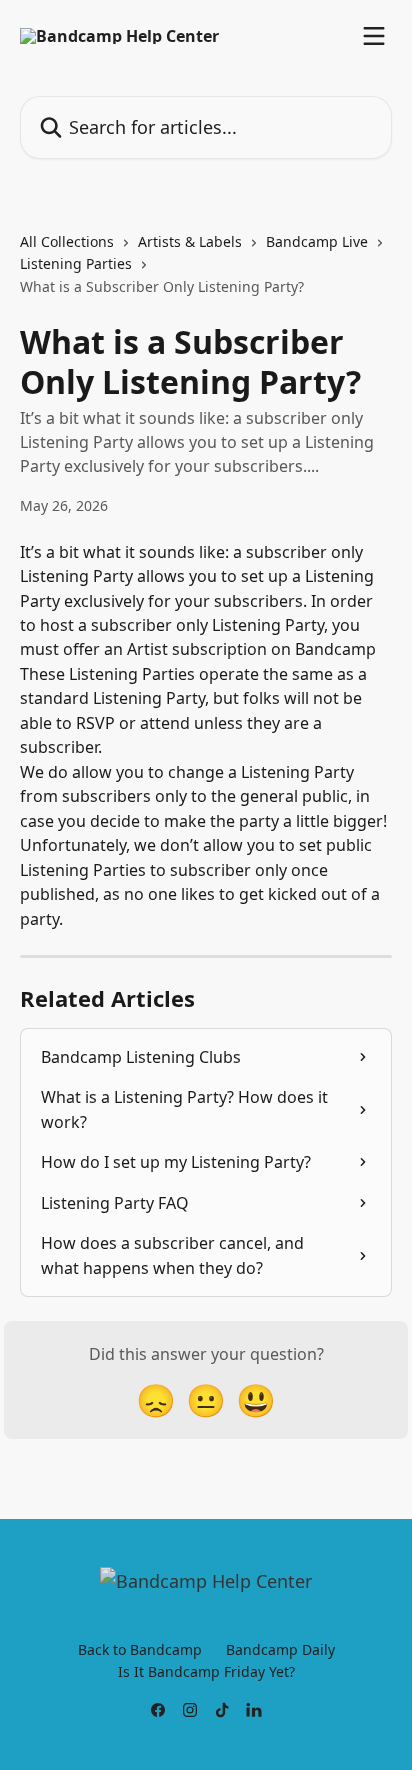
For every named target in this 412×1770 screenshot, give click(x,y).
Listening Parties (76, 263)
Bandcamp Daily (280, 1649)
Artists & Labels (190, 241)
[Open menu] (374, 36)
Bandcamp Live (317, 241)
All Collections (67, 241)
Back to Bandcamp (140, 1649)
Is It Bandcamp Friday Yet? (206, 1671)
